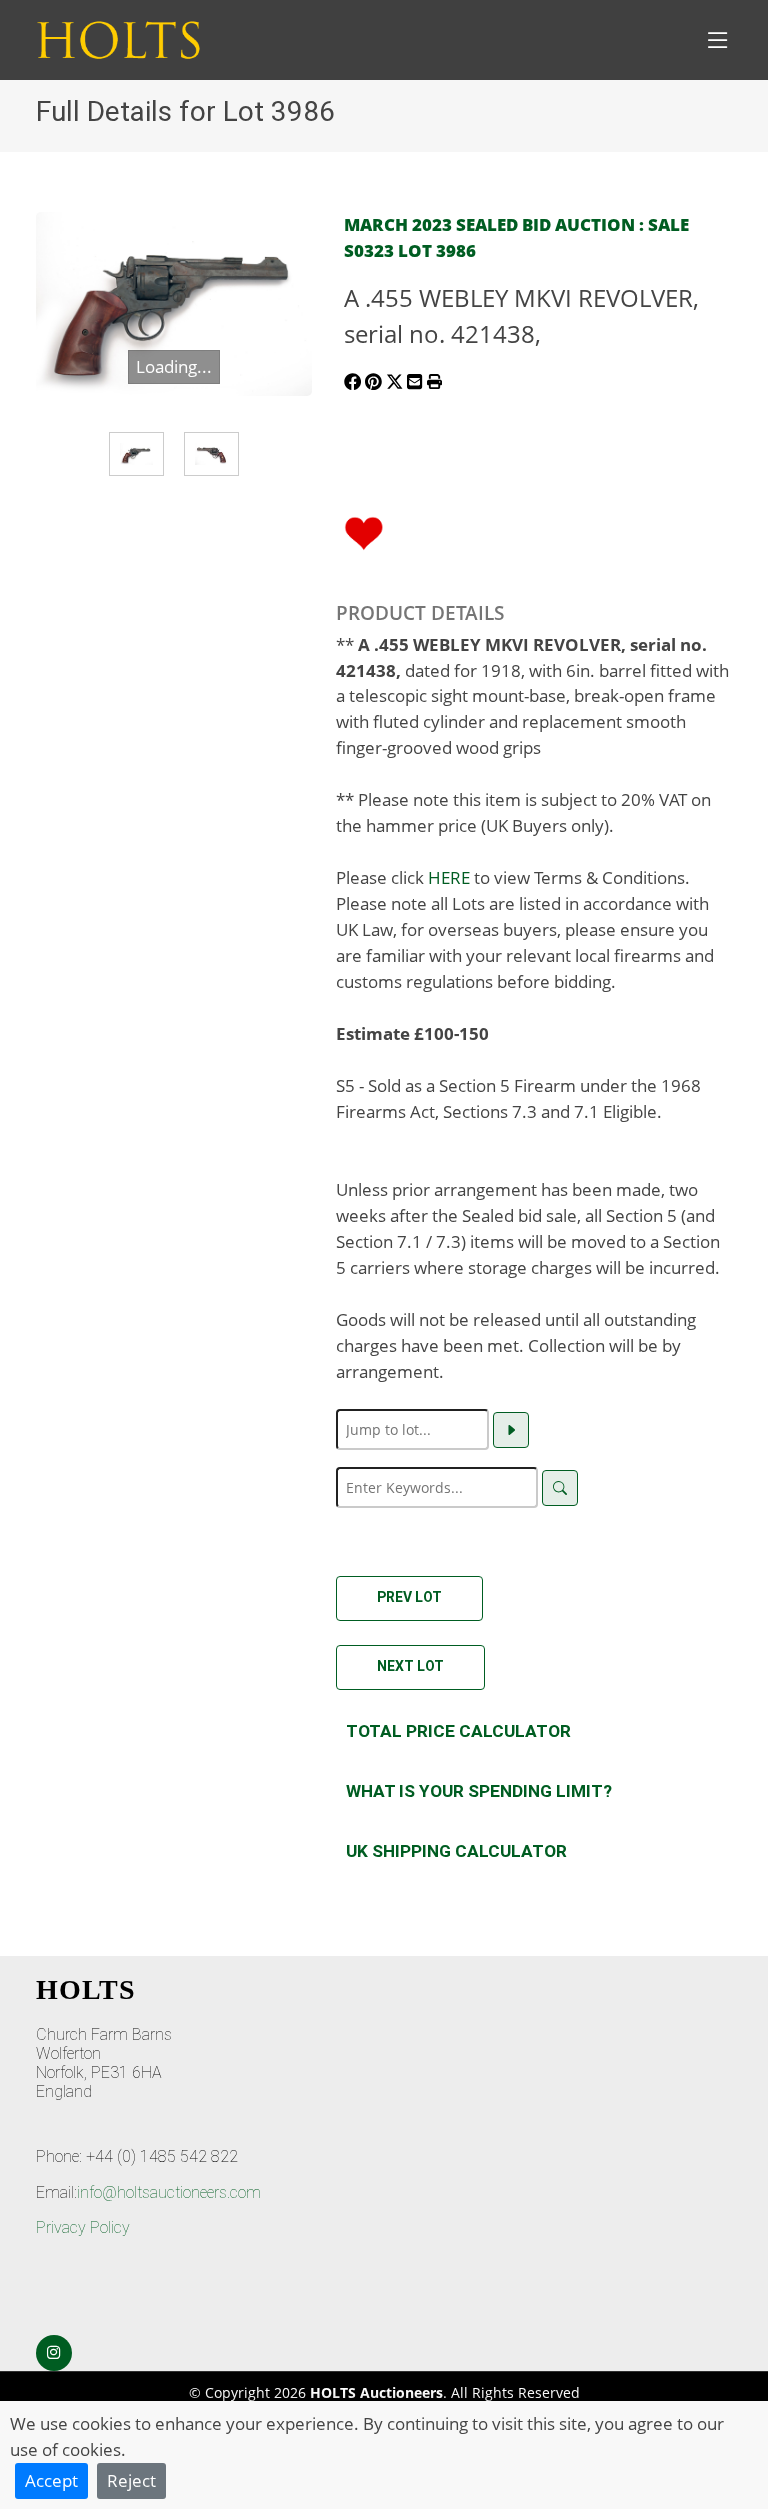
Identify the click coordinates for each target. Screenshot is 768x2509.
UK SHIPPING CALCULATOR (456, 1851)
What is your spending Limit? (479, 1791)
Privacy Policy (83, 2227)
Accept (51, 2480)
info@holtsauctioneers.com (169, 2192)
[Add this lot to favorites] (364, 531)
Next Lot (410, 1666)
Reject (131, 2480)
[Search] (560, 1488)
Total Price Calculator (458, 1731)
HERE (449, 877)
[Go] (511, 1430)
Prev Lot (409, 1597)
